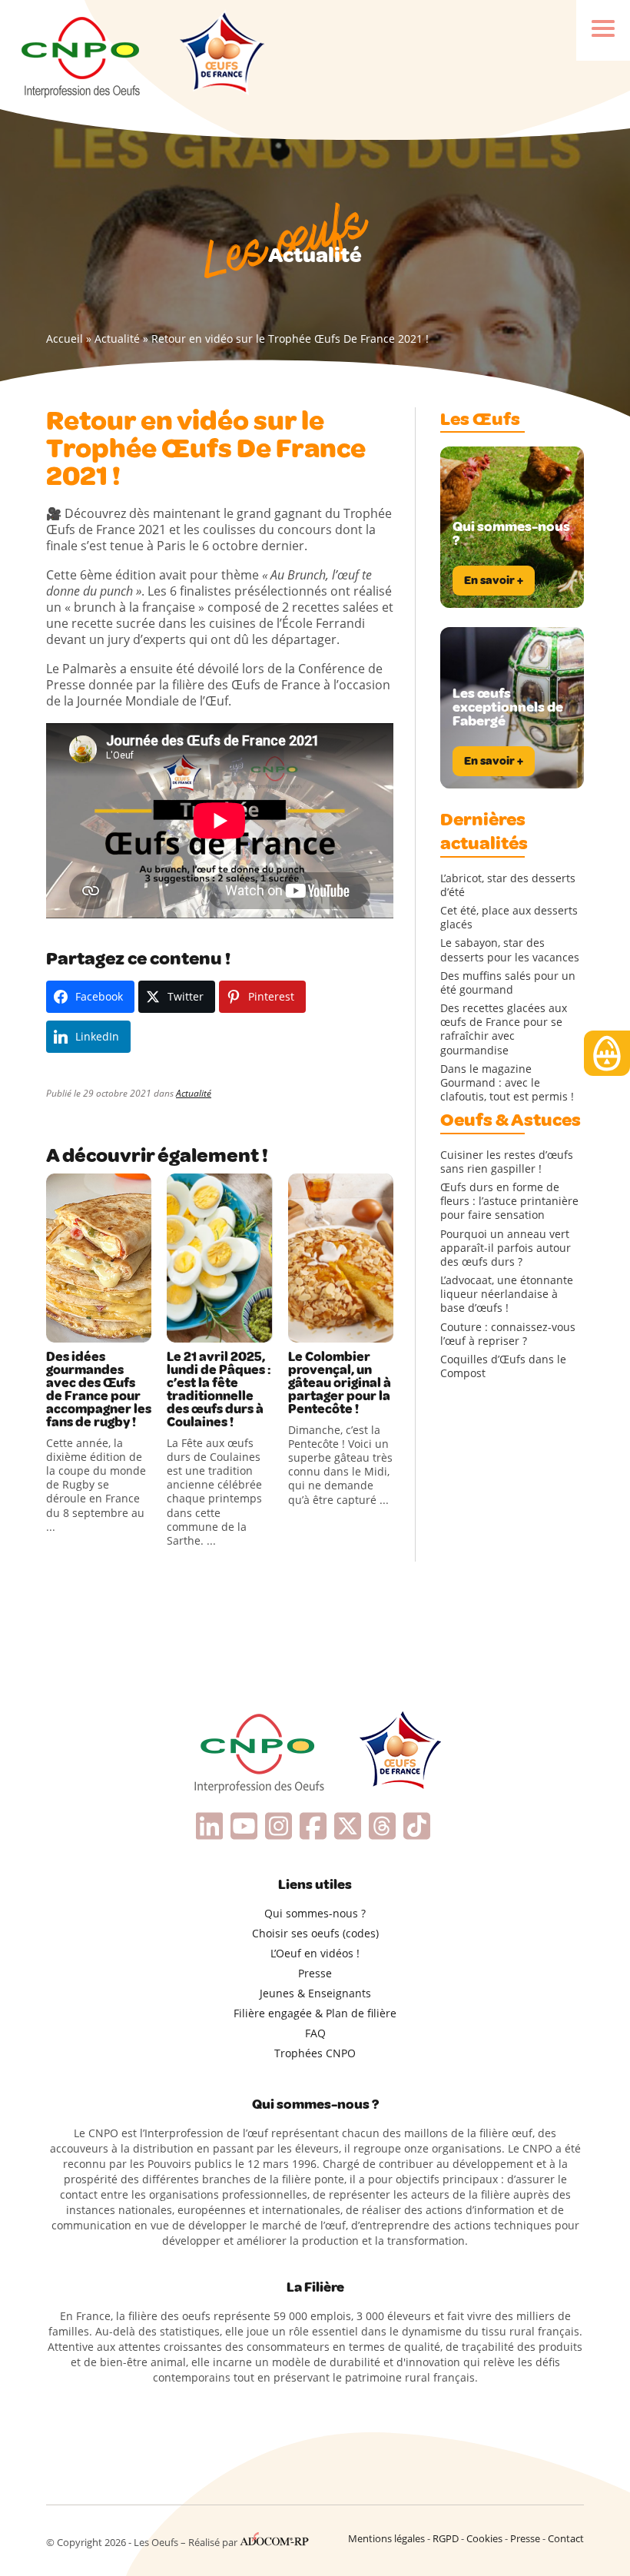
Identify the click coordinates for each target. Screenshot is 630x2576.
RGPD (446, 2538)
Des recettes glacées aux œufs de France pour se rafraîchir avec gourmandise (504, 1029)
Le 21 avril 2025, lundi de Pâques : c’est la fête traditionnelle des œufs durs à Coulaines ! (219, 1389)
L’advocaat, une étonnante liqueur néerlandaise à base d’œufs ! (507, 1294)
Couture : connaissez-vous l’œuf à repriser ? (508, 1334)
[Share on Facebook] (60, 1327)
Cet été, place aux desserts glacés (509, 918)
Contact (566, 2538)
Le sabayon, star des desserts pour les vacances (510, 950)
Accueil (65, 339)
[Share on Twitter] (91, 1327)
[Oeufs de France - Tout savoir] (220, 55)
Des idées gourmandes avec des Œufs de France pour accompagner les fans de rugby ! (99, 1389)
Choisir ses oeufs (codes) (315, 1933)
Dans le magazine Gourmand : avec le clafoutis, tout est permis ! (507, 1083)
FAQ (315, 2033)
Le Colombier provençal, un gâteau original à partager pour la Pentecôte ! (340, 1383)
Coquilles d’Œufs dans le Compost (503, 1366)
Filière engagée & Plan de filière (315, 2013)
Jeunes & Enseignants (315, 1993)
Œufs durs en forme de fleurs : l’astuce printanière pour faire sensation (509, 1201)
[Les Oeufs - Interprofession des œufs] (82, 55)
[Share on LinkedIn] (123, 1327)
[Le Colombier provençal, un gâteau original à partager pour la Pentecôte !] (341, 1258)
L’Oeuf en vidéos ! (315, 1953)
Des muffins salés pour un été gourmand (508, 983)
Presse (315, 1973)
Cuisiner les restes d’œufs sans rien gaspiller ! (507, 1162)
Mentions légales (386, 2538)
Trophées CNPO (315, 2053)
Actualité (117, 339)
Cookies (484, 2538)
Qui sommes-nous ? (315, 1913)
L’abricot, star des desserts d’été (508, 885)
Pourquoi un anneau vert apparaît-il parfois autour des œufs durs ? (506, 1248)
